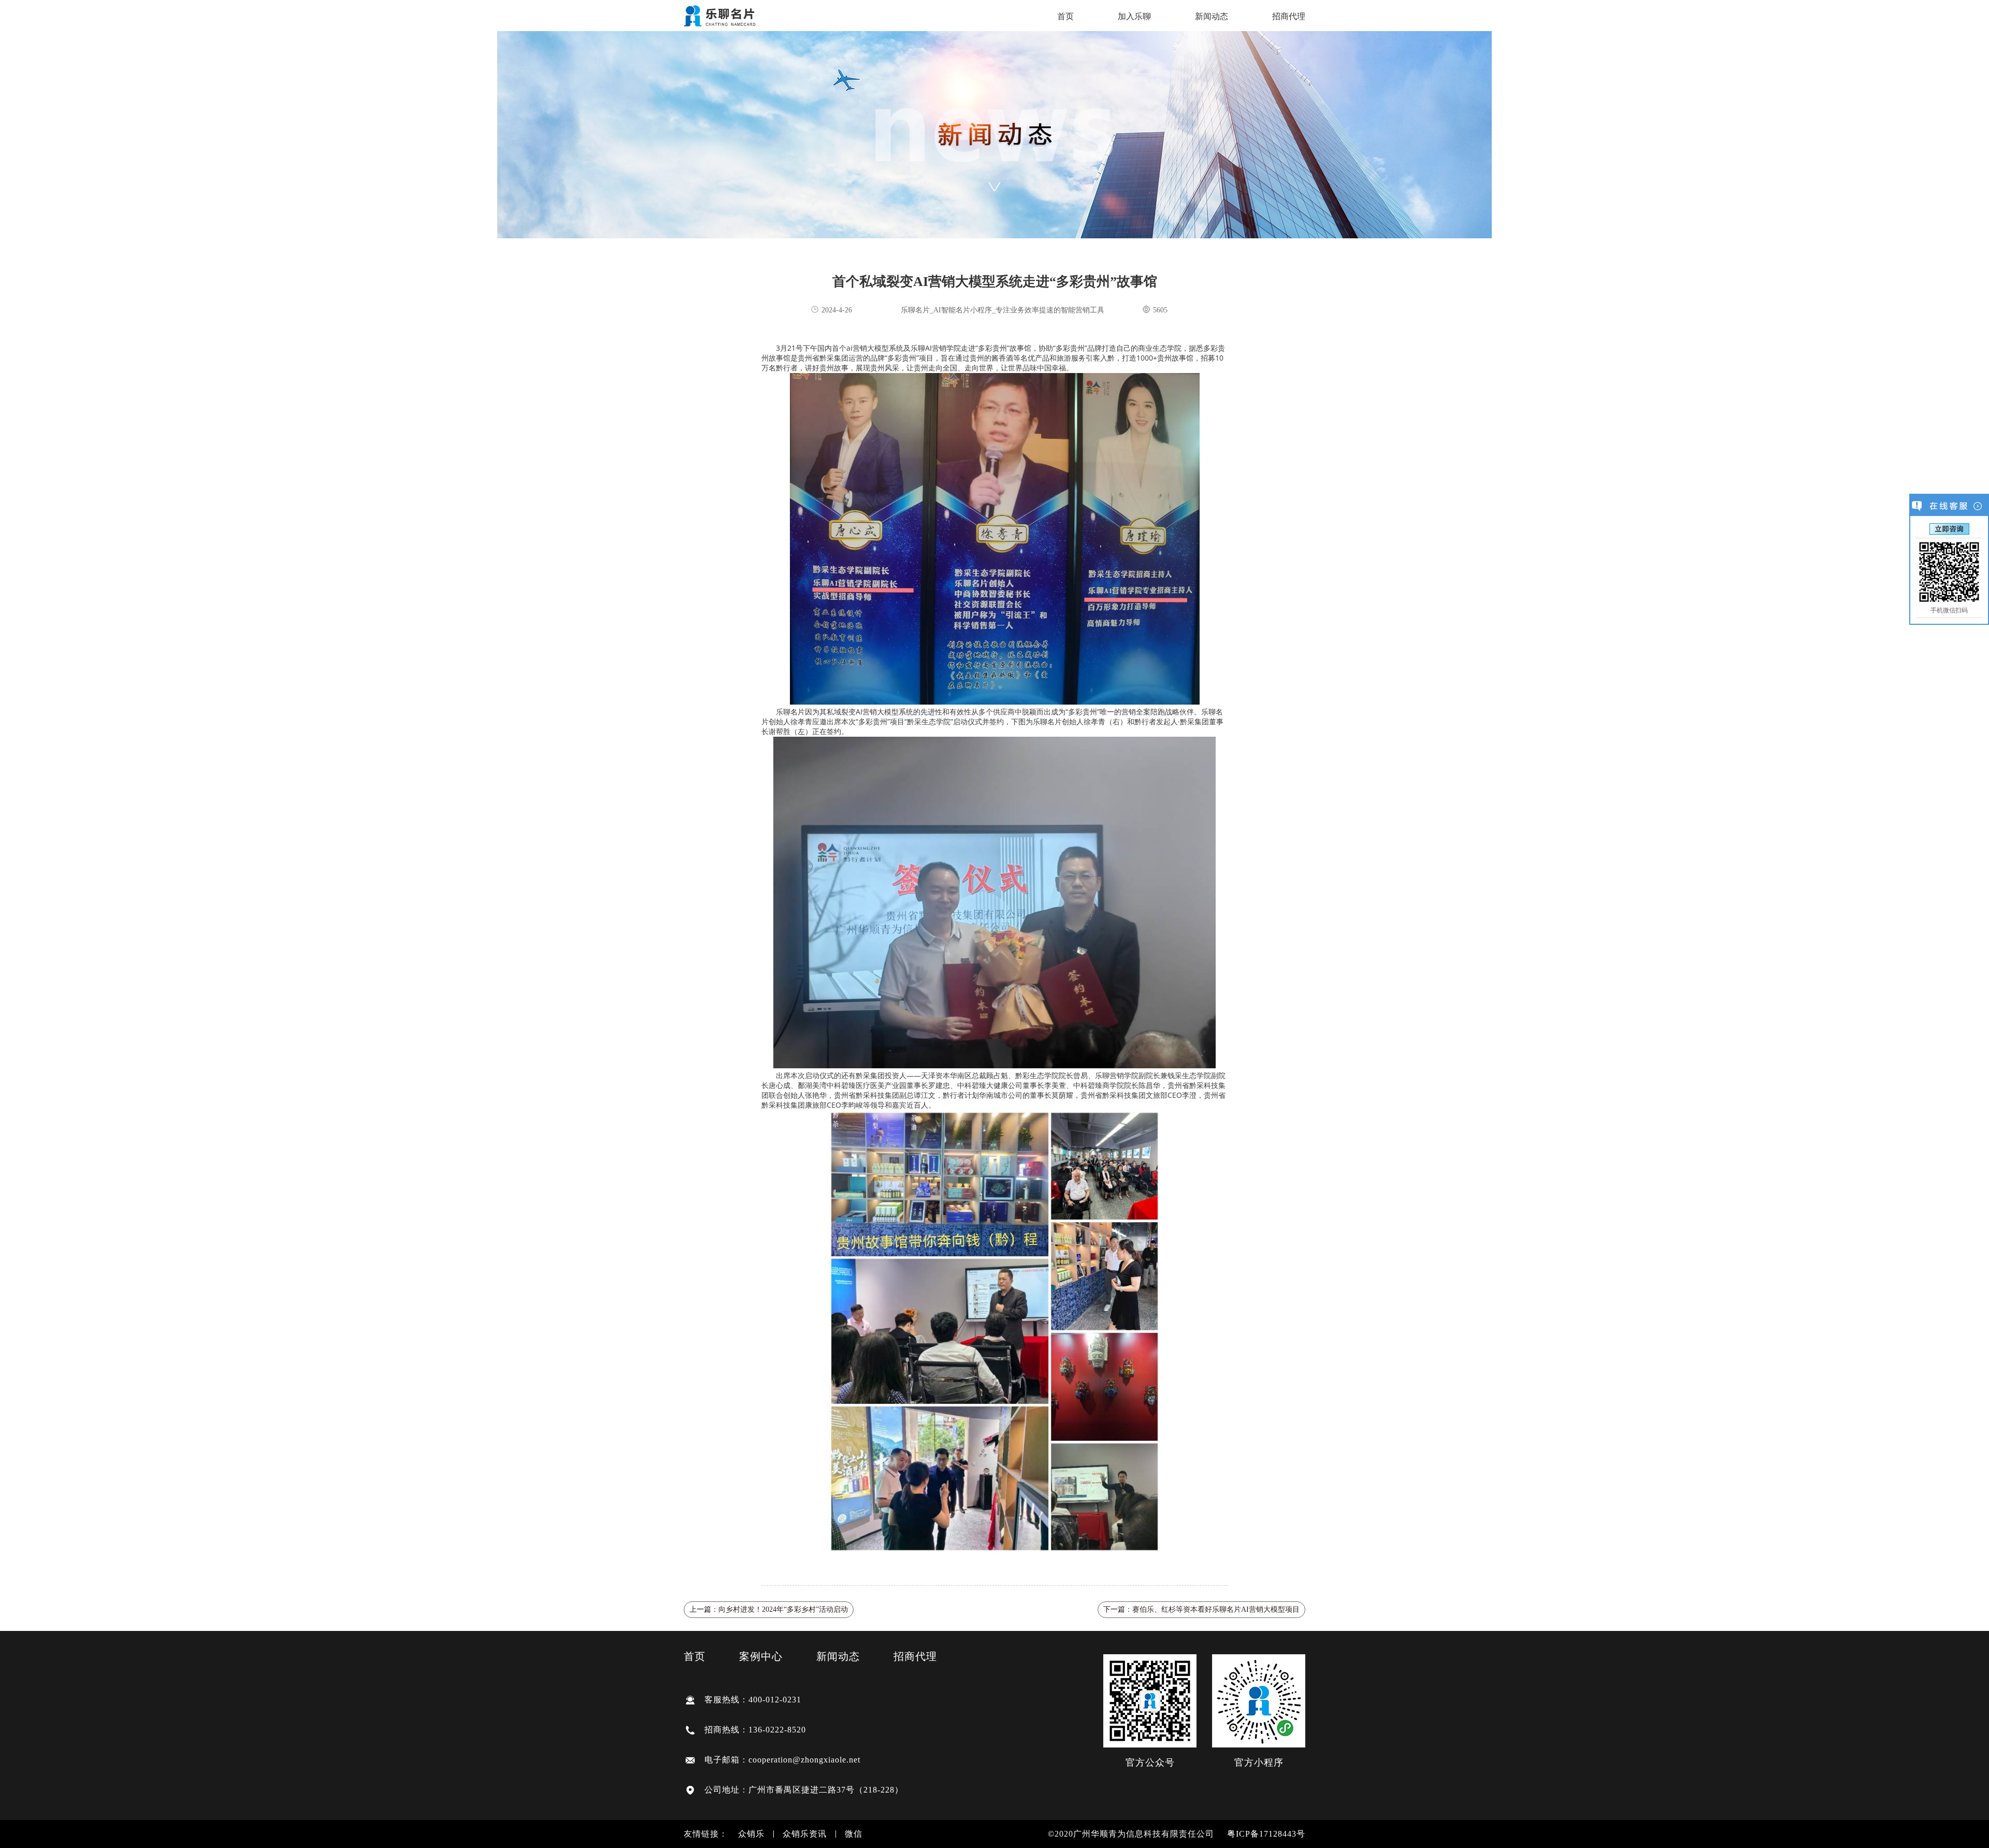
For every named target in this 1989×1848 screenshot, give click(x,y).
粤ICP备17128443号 (1266, 1834)
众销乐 (751, 1834)
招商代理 (1289, 17)
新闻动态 (1212, 17)
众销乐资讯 (805, 1834)
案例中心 (761, 1656)
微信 (854, 1834)
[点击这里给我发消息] (1949, 528)
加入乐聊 (1134, 17)
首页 (1065, 17)
